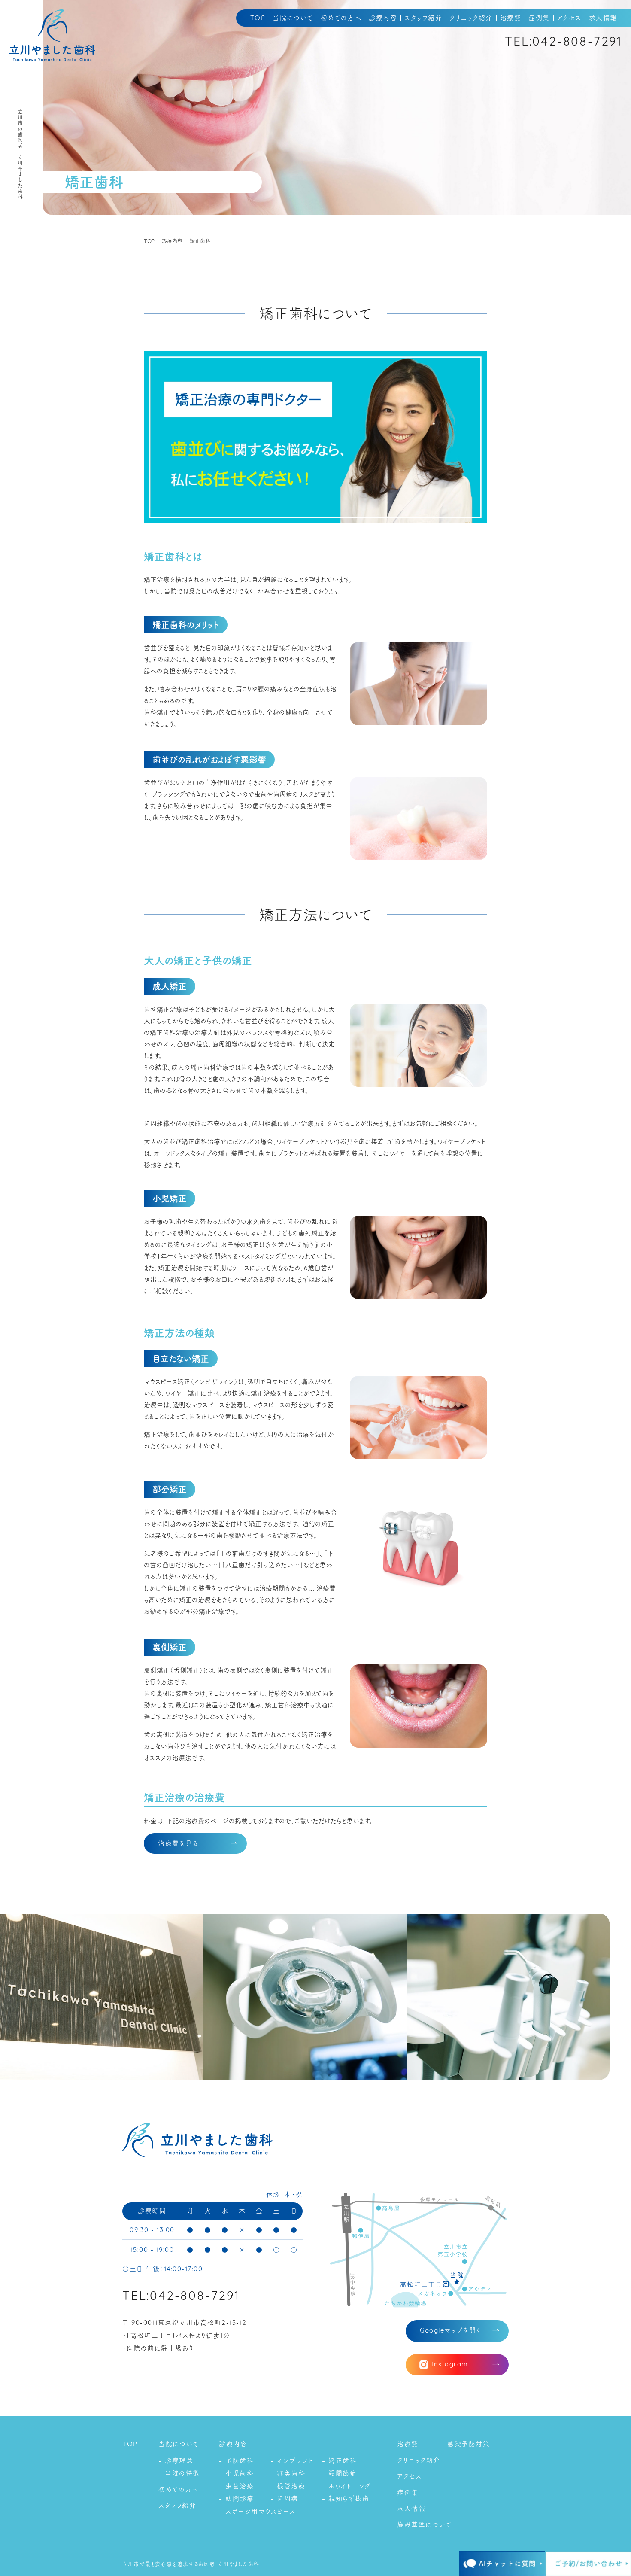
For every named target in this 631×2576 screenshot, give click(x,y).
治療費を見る (178, 1843)
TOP (258, 18)
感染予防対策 (469, 2444)
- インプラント (292, 2461)
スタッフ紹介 (423, 18)
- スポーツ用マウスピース (257, 2511)
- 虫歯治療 (236, 2486)
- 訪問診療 (236, 2498)
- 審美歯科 (288, 2473)
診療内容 (383, 18)
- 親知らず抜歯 (346, 2498)
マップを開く (450, 2331)
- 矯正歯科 (339, 2461)
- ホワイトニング (347, 2486)
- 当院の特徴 (179, 2473)
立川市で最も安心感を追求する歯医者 (169, 2564)
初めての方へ (341, 18)
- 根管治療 (288, 2486)
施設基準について (425, 2525)
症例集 (539, 18)
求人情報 (603, 18)
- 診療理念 (176, 2461)
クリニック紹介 (471, 18)
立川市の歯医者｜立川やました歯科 (20, 154)
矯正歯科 (200, 241)
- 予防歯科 (236, 2461)
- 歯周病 (284, 2498)
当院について (293, 18)
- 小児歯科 (236, 2473)
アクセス (569, 18)
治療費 (511, 18)
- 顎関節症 (339, 2473)
